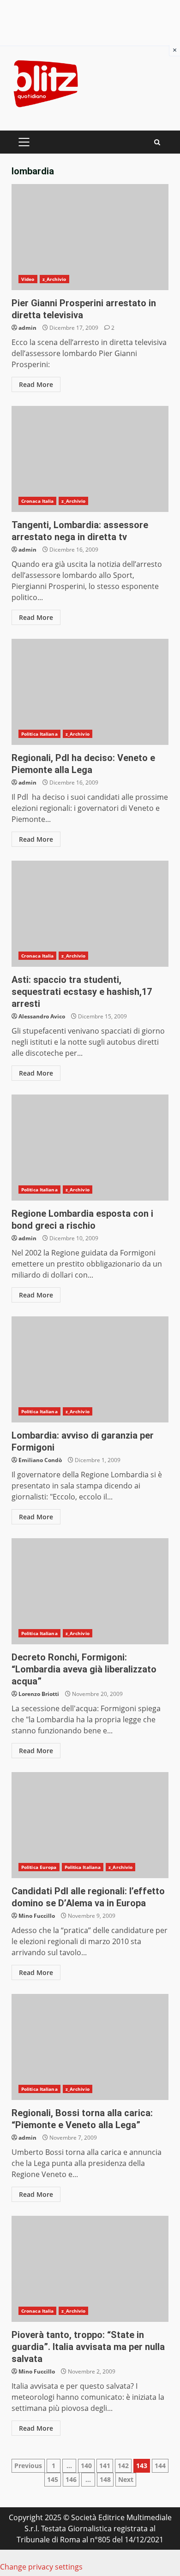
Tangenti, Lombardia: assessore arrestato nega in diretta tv (90, 459)
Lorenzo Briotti (39, 1694)
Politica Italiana (39, 734)
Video (28, 279)
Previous (28, 2466)
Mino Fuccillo (37, 1916)
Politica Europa (39, 1867)
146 (71, 2479)
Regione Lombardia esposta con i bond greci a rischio (90, 1148)
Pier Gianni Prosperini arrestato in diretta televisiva (90, 237)
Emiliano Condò (40, 1460)
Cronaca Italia (37, 501)
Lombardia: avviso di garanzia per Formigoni (90, 1369)
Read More (36, 384)
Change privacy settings (41, 2567)
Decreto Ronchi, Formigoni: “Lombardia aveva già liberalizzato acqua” (90, 1591)
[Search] (157, 142)
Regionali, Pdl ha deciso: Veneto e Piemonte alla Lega (90, 692)
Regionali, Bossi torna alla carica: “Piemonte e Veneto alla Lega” (90, 2047)
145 (53, 2479)
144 (160, 2466)
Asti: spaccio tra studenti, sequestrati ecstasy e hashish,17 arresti (90, 914)
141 (105, 2466)
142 (123, 2466)
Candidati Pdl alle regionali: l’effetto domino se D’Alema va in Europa (90, 1825)
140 (86, 2466)
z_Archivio (54, 279)
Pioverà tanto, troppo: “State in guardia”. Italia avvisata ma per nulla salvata (90, 2269)
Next (126, 2479)
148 (105, 2479)
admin (27, 328)
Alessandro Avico (42, 1016)
